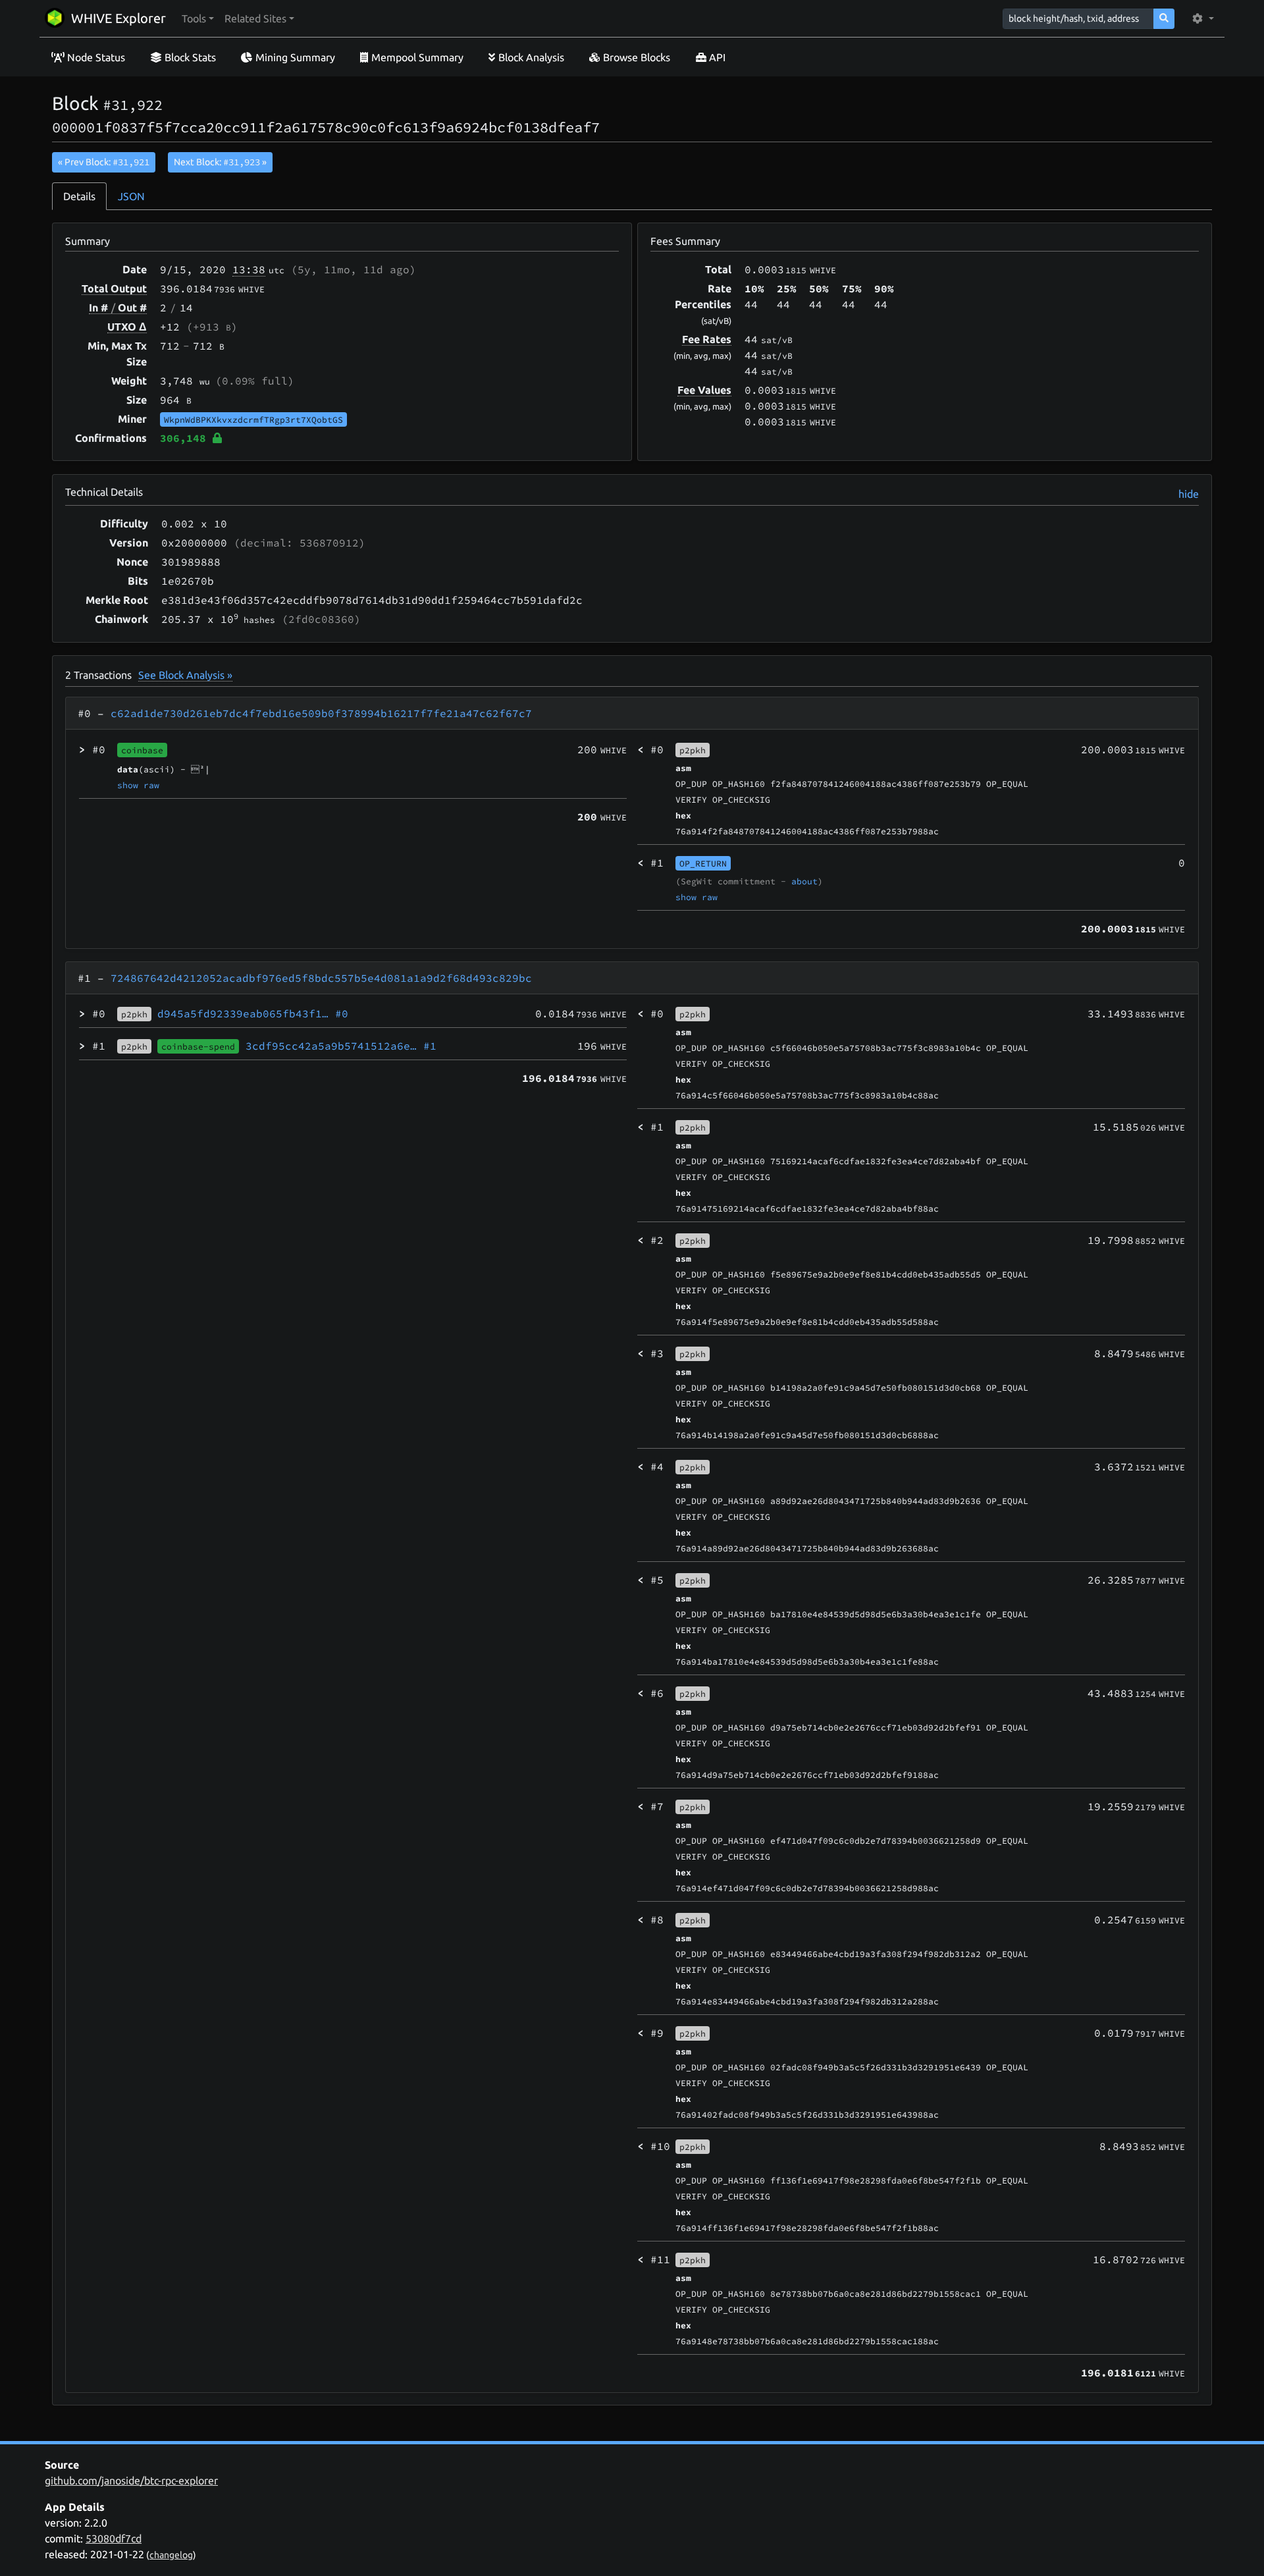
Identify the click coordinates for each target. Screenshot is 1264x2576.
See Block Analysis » (185, 675)
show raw (138, 785)
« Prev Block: (104, 162)
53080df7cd (114, 2538)
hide (1189, 494)
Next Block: (220, 162)
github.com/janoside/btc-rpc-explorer (131, 2481)
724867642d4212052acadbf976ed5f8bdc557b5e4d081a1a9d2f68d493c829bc (321, 978)
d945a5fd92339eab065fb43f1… (253, 1013)
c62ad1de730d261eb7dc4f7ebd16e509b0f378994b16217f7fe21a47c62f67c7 (321, 713)
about (804, 881)
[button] (198, 18)
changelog (171, 2555)
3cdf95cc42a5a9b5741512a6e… (341, 1046)
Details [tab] (79, 196)
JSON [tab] (131, 196)
